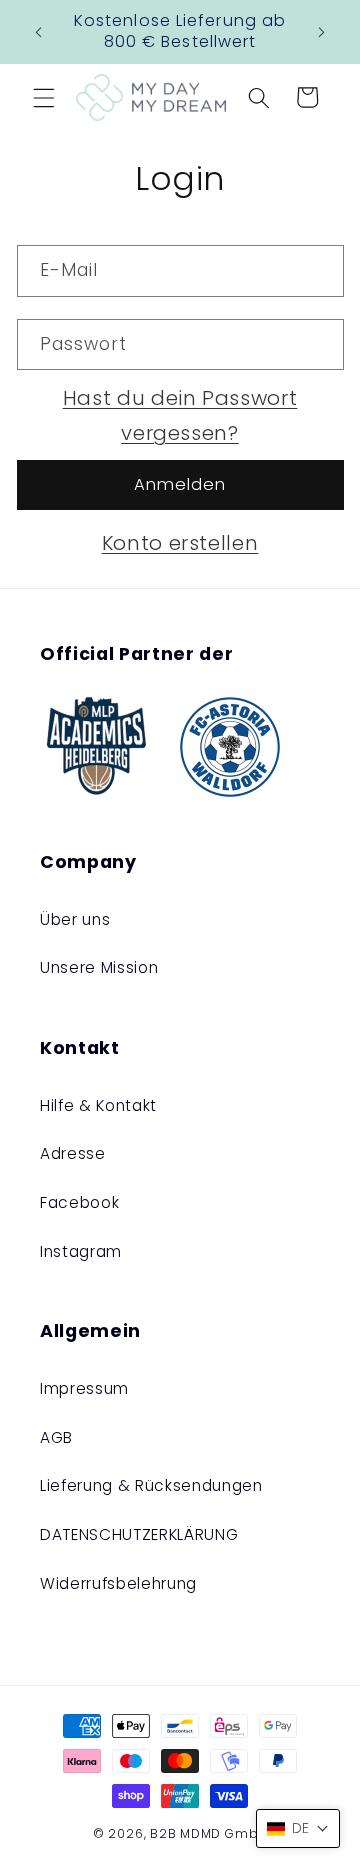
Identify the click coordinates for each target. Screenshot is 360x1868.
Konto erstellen (180, 543)
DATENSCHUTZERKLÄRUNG (139, 1534)
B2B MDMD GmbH (208, 1833)
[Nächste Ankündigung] (322, 32)
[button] (44, 97)
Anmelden (180, 484)
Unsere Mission (99, 967)
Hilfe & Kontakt (98, 1105)
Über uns (75, 919)
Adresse (73, 1153)
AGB (56, 1437)
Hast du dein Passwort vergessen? (180, 415)
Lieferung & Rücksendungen (151, 1485)
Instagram (81, 1251)
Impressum (84, 1388)
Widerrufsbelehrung (118, 1583)
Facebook (79, 1202)
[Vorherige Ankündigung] (39, 32)
